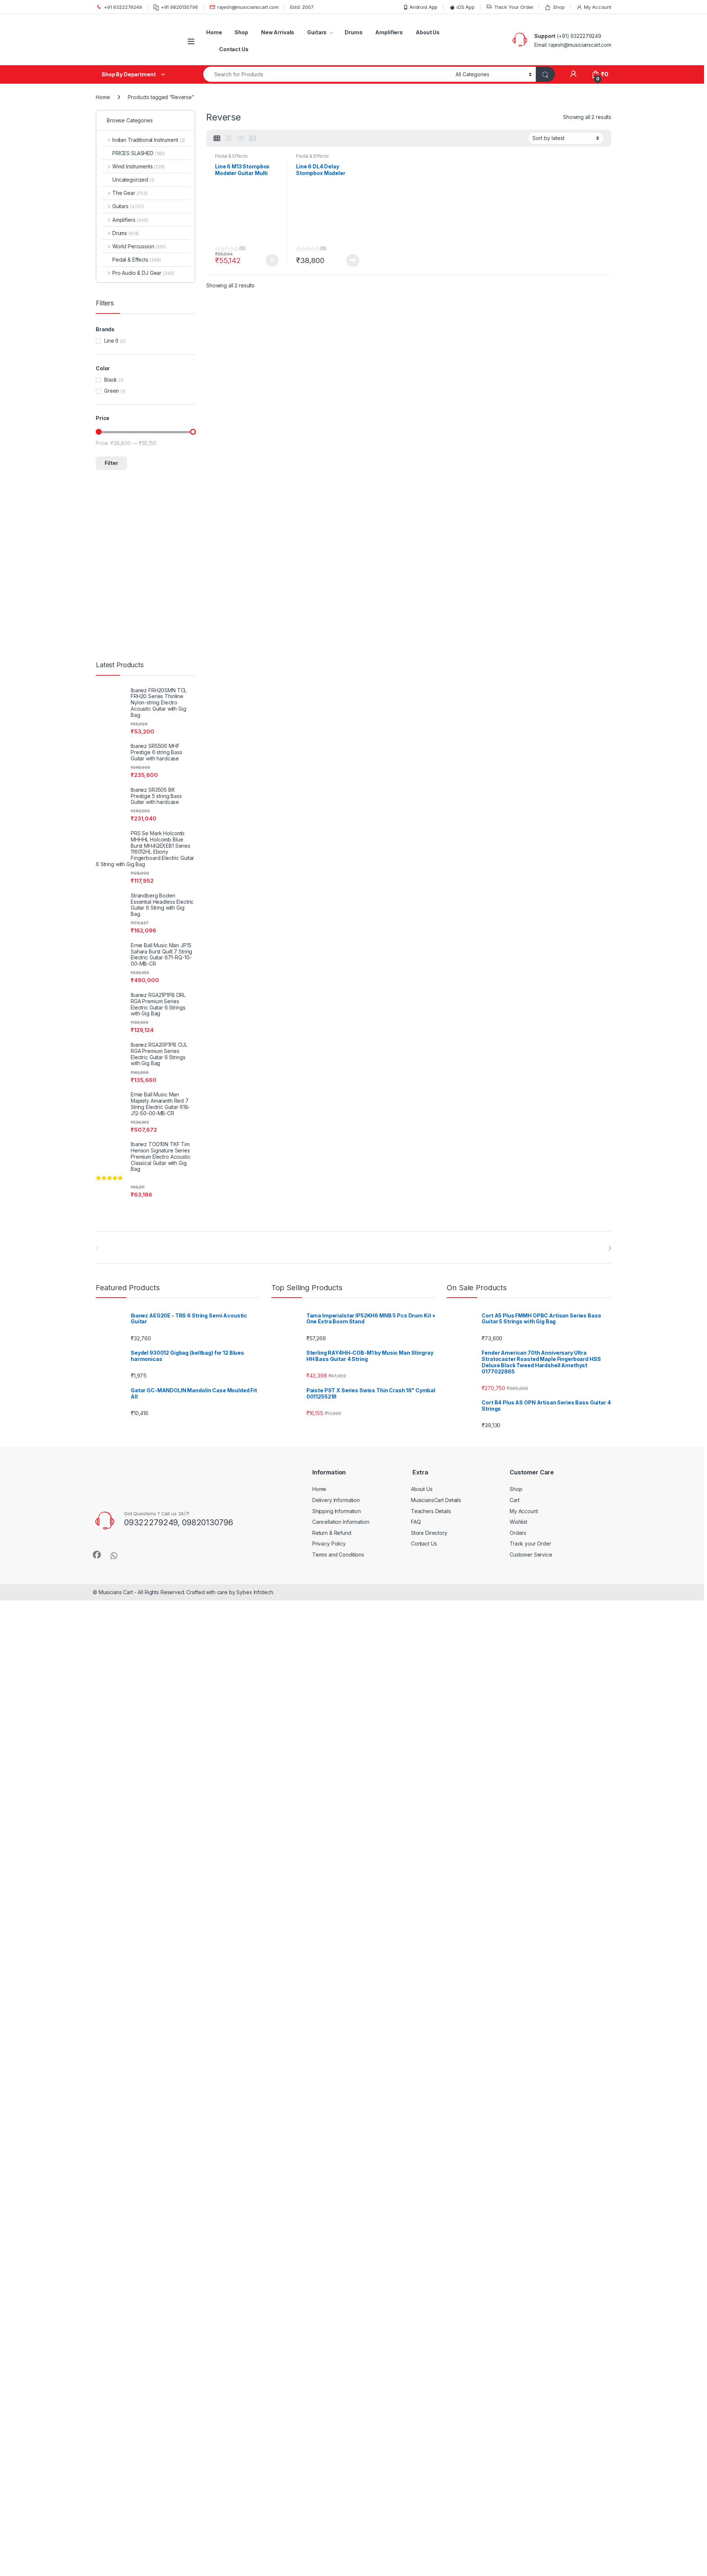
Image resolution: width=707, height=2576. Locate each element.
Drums (353, 32)
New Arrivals (278, 32)
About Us (428, 32)
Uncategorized (133, 180)
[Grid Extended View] (229, 139)
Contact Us (234, 49)
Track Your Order (514, 7)
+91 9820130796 (180, 7)
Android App (423, 7)
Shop (559, 7)
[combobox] (327, 74)
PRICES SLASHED (139, 153)
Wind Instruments (139, 166)
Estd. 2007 (302, 7)
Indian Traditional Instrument (149, 140)
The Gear (130, 193)
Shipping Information (337, 1511)
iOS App (466, 7)
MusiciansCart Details (436, 1500)
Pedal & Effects (231, 156)
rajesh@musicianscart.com (248, 7)
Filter (111, 463)
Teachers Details (431, 1511)
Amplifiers (389, 32)
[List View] (240, 139)
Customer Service (531, 1555)
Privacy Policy (329, 1543)
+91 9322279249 (123, 7)
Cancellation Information (341, 1522)
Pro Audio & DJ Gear (143, 273)
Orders (518, 1533)
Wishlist (518, 1522)
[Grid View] (217, 139)
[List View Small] (253, 139)
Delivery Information (336, 1500)
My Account (598, 7)
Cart (514, 1500)
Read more (353, 260)
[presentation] (610, 1248)
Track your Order (530, 1543)
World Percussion (139, 246)
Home (214, 32)
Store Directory (429, 1533)
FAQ (416, 1522)
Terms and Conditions (338, 1555)
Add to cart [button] (272, 260)
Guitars (317, 32)
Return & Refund (332, 1533)
